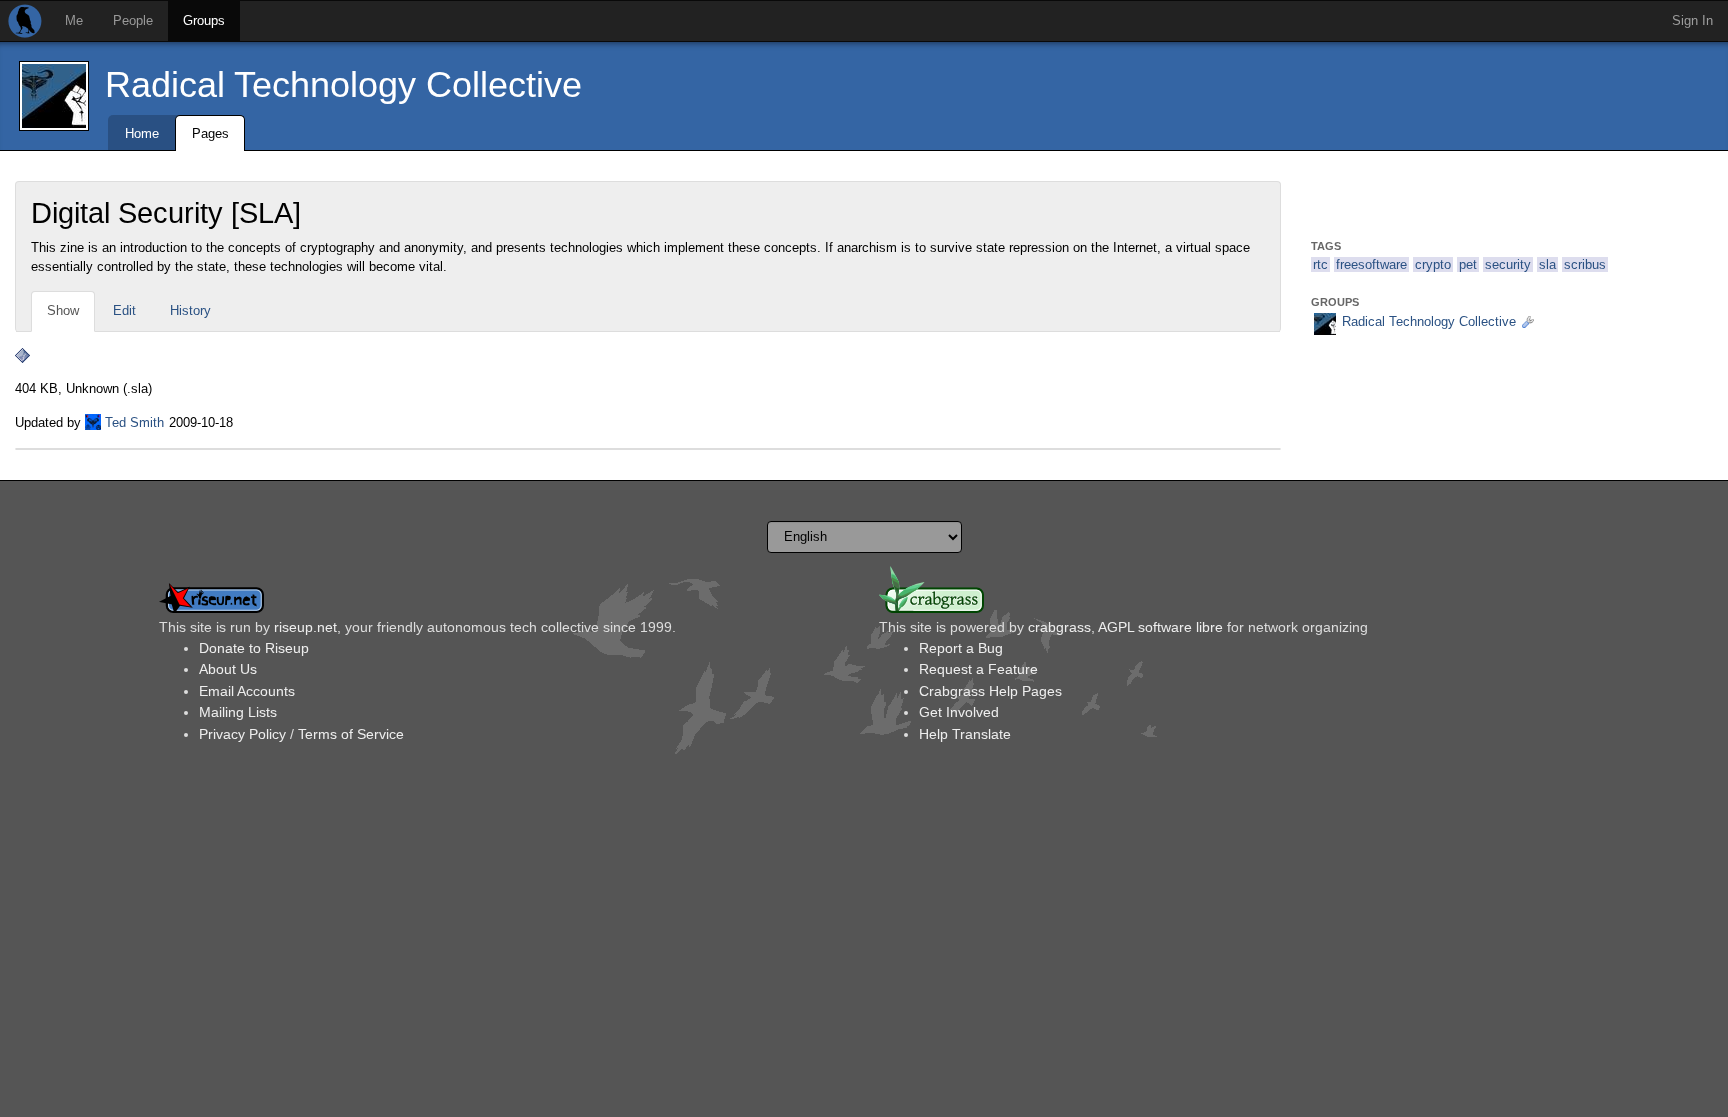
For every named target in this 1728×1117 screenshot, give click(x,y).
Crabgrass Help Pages (990, 691)
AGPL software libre (1160, 627)
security (1508, 264)
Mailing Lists (238, 712)
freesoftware (1371, 264)
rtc (1320, 264)
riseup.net (305, 627)
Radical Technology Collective (343, 84)
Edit (124, 310)
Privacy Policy (242, 734)
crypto (1433, 264)
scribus (1585, 264)
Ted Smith (134, 422)
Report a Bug (961, 648)
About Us (228, 669)
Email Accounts (247, 691)
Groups (204, 20)
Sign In (1692, 20)
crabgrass (1059, 627)
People (133, 20)
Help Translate (965, 734)
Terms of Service (351, 734)
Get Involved (959, 712)
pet (1468, 264)
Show (63, 310)
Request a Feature (978, 669)
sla (1547, 264)
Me (74, 20)
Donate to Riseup (254, 648)
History (190, 310)
